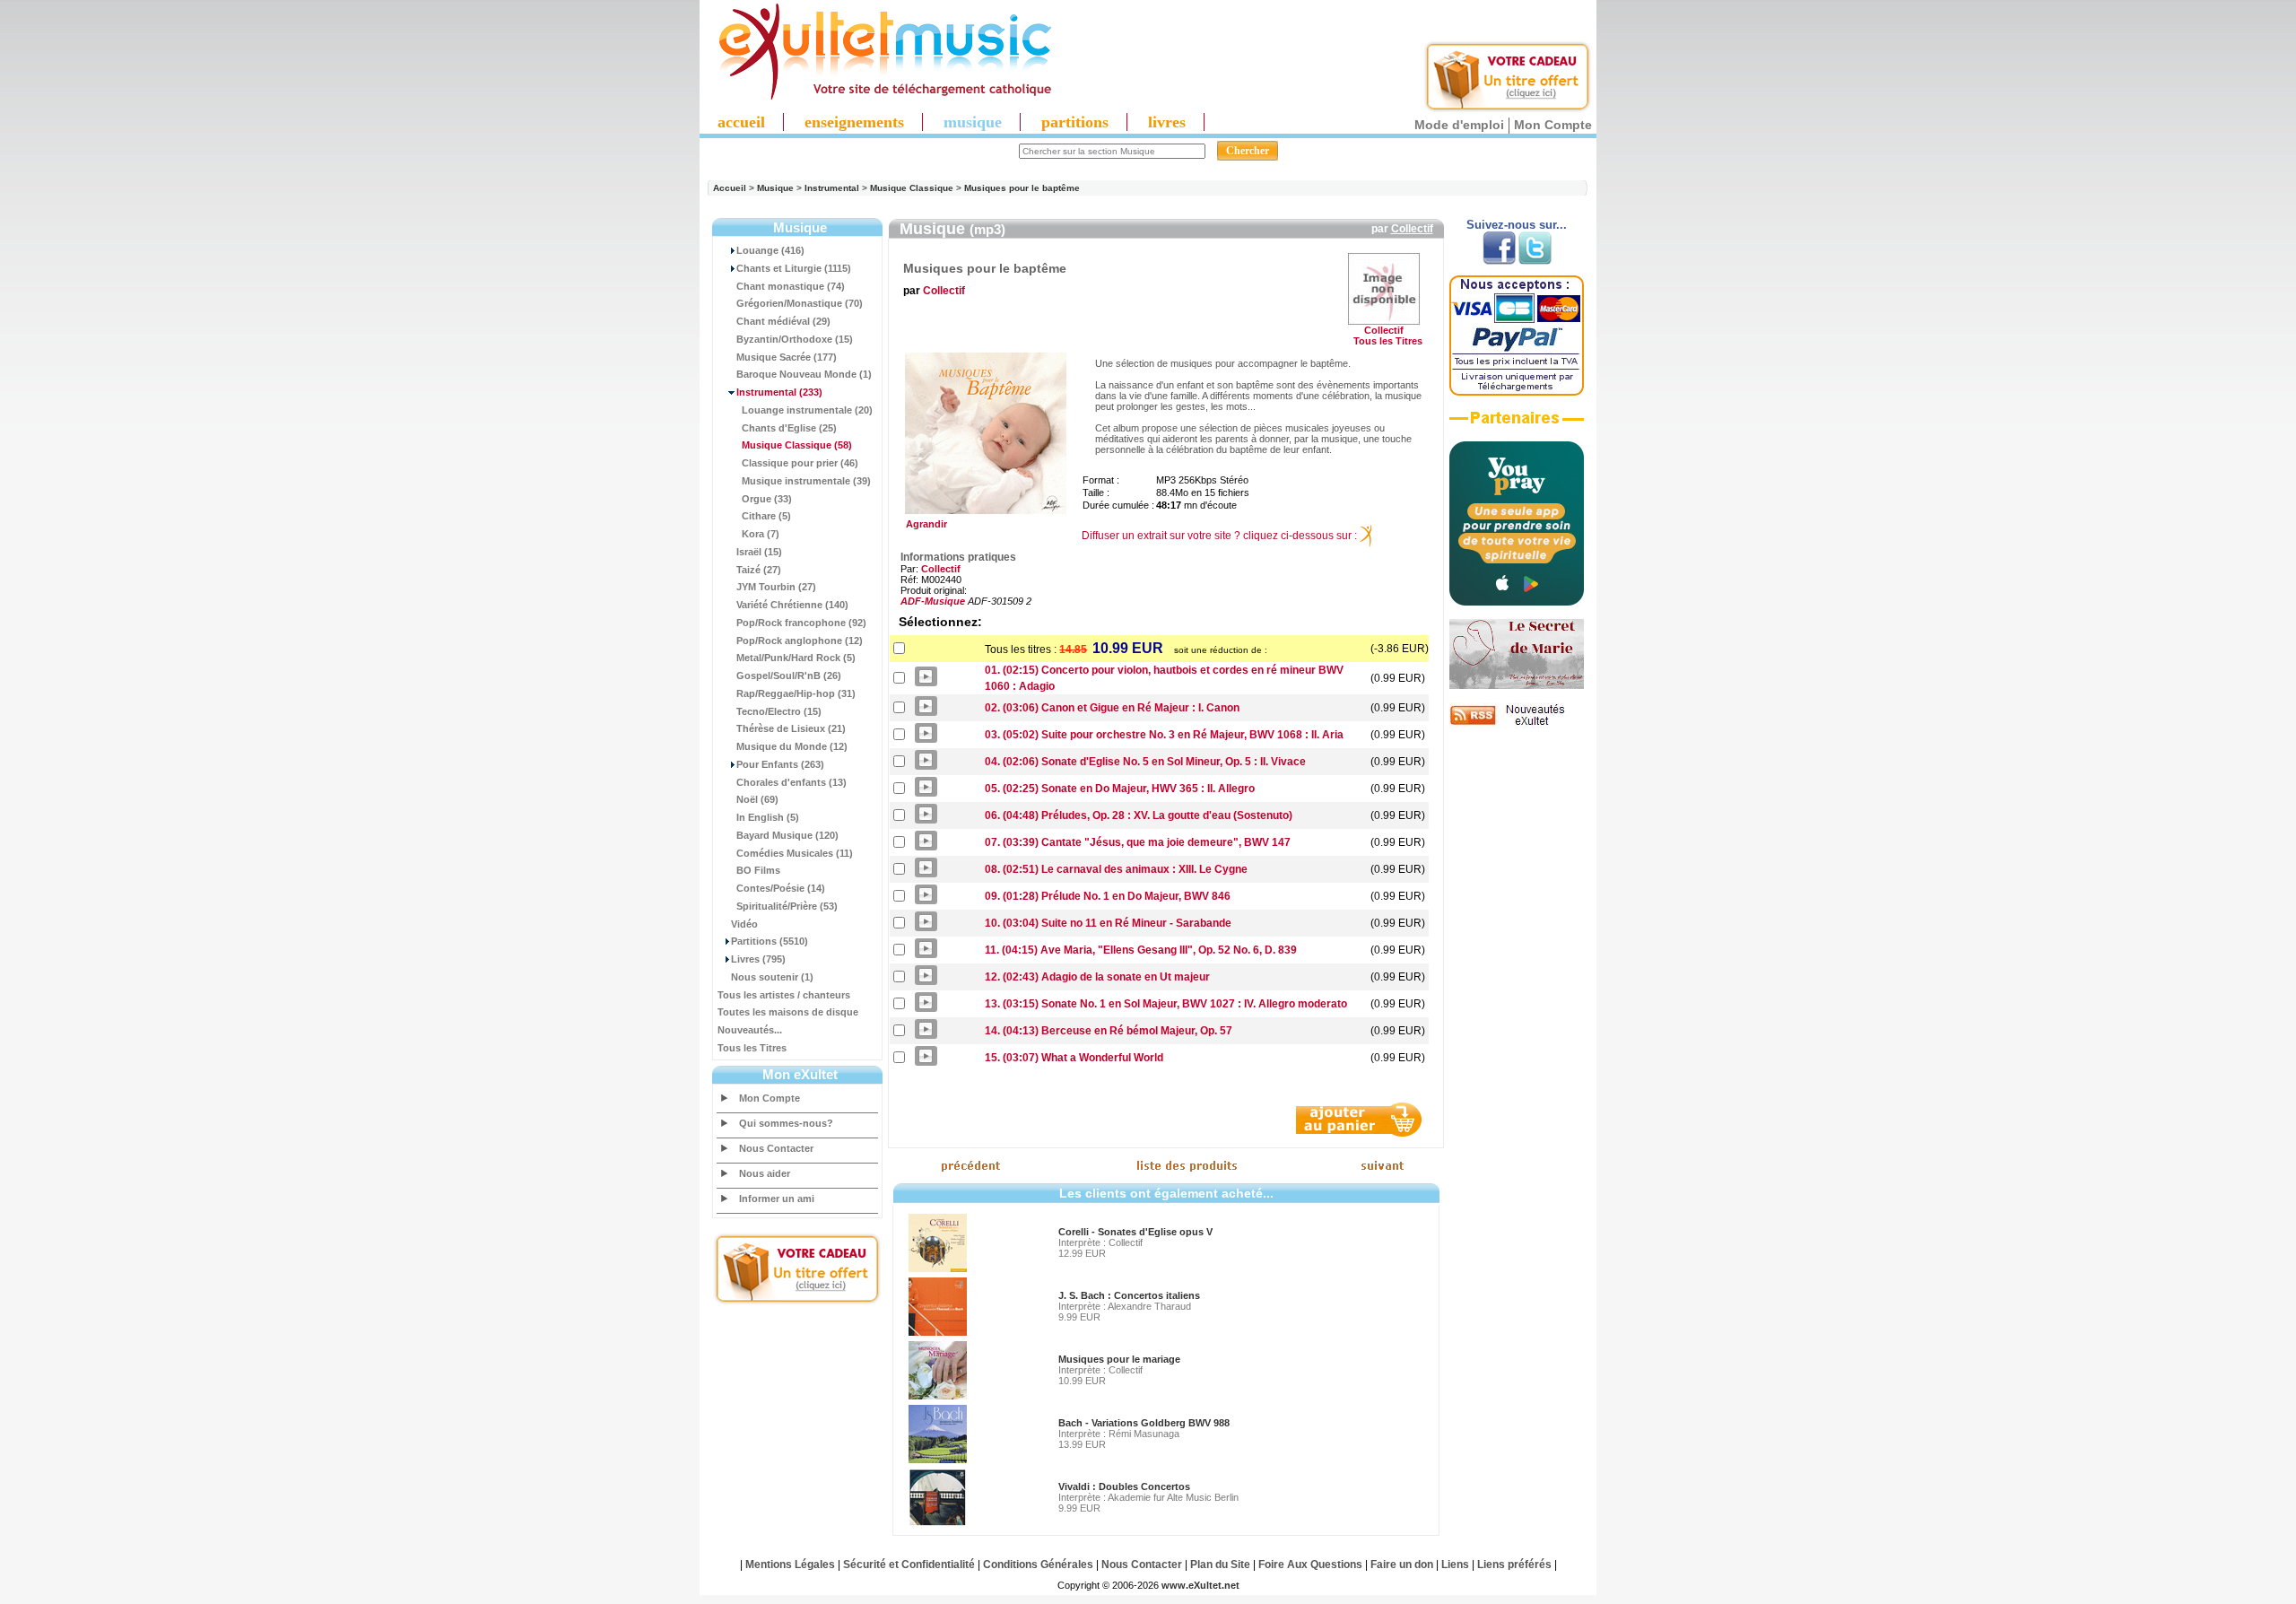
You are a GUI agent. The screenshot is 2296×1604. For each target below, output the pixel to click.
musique (973, 122)
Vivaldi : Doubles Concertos (1124, 1486)
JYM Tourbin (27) (776, 587)
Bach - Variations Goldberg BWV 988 (1144, 1423)
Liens (1455, 1565)
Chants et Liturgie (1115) (794, 268)
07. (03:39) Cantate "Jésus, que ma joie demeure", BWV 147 (1138, 842)
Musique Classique (912, 188)
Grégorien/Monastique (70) (800, 303)
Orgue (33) (767, 499)
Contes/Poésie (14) (781, 888)
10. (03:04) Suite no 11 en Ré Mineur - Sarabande (1108, 923)
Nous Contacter (776, 1148)
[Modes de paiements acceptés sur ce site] (1517, 392)
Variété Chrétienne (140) (792, 605)
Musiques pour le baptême (1022, 188)
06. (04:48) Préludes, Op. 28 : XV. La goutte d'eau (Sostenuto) (1139, 815)
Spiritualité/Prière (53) (787, 906)
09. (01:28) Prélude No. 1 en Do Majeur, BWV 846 (1108, 896)
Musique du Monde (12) (792, 746)
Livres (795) (758, 959)
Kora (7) (761, 534)
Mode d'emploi (1459, 125)
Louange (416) (770, 250)
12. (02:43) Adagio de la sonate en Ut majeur (1097, 977)
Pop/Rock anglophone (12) (800, 641)
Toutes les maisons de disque (788, 1012)
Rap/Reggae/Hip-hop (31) (796, 693)
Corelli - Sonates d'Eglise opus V (1135, 1232)
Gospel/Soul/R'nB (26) (789, 676)
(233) (779, 392)
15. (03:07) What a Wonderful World (1074, 1058)
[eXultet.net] (876, 96)
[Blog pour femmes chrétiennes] (1517, 685)
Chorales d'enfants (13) (791, 782)
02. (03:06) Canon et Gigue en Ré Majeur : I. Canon (1112, 708)
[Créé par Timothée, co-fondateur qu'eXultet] (1517, 602)
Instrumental (832, 188)
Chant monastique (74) (791, 286)
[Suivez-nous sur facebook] (1499, 261)
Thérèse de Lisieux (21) (791, 728)
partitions (1075, 122)
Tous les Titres (752, 1048)
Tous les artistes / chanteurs (784, 995)
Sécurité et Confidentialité (909, 1565)
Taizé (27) (759, 570)
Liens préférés (1514, 1565)
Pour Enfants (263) (780, 764)
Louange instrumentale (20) (807, 410)
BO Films (758, 870)
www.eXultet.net (1200, 1585)
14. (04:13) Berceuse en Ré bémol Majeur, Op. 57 (1109, 1031)
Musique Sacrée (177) (787, 357)
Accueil (730, 188)
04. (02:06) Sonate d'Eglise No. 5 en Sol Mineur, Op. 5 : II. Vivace (1145, 762)
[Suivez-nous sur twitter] (1535, 261)
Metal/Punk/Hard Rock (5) (796, 658)
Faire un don (1402, 1565)
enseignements (854, 122)
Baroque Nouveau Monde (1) (804, 374)
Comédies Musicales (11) (795, 853)
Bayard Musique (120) (787, 835)
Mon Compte (1553, 125)
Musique (775, 188)
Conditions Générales (1038, 1565)
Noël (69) (757, 799)
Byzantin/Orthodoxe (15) (795, 339)
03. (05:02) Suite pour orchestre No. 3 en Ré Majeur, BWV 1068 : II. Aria (1164, 735)
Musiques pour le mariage (1119, 1359)
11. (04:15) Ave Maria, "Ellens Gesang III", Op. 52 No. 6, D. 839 (1141, 950)
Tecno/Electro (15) (779, 711)
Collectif (1412, 229)
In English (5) (768, 817)
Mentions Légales (790, 1565)
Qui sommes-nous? (786, 1123)
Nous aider (765, 1173)
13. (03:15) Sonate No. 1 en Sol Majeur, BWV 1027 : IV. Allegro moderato (1166, 1004)
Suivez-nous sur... (1517, 225)
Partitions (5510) (770, 941)
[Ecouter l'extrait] (1517, 424)
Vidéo (744, 924)
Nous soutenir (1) (772, 977)
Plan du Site (1220, 1565)
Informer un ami (777, 1199)
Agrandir (924, 524)
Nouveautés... (750, 1030)
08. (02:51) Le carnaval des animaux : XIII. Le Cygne (1116, 869)
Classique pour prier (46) (800, 463)
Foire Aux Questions (1310, 1565)
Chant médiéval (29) (783, 321)
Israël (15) (759, 552)
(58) (797, 445)
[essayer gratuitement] (1508, 109)
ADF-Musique (933, 601)
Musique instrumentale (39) (806, 481)
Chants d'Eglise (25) (789, 428)
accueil (741, 122)
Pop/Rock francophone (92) (801, 623)
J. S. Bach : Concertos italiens (1129, 1295)
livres (1167, 122)
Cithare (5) (766, 516)
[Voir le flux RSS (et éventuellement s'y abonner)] (1517, 725)
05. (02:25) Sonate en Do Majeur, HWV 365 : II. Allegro (1120, 789)
